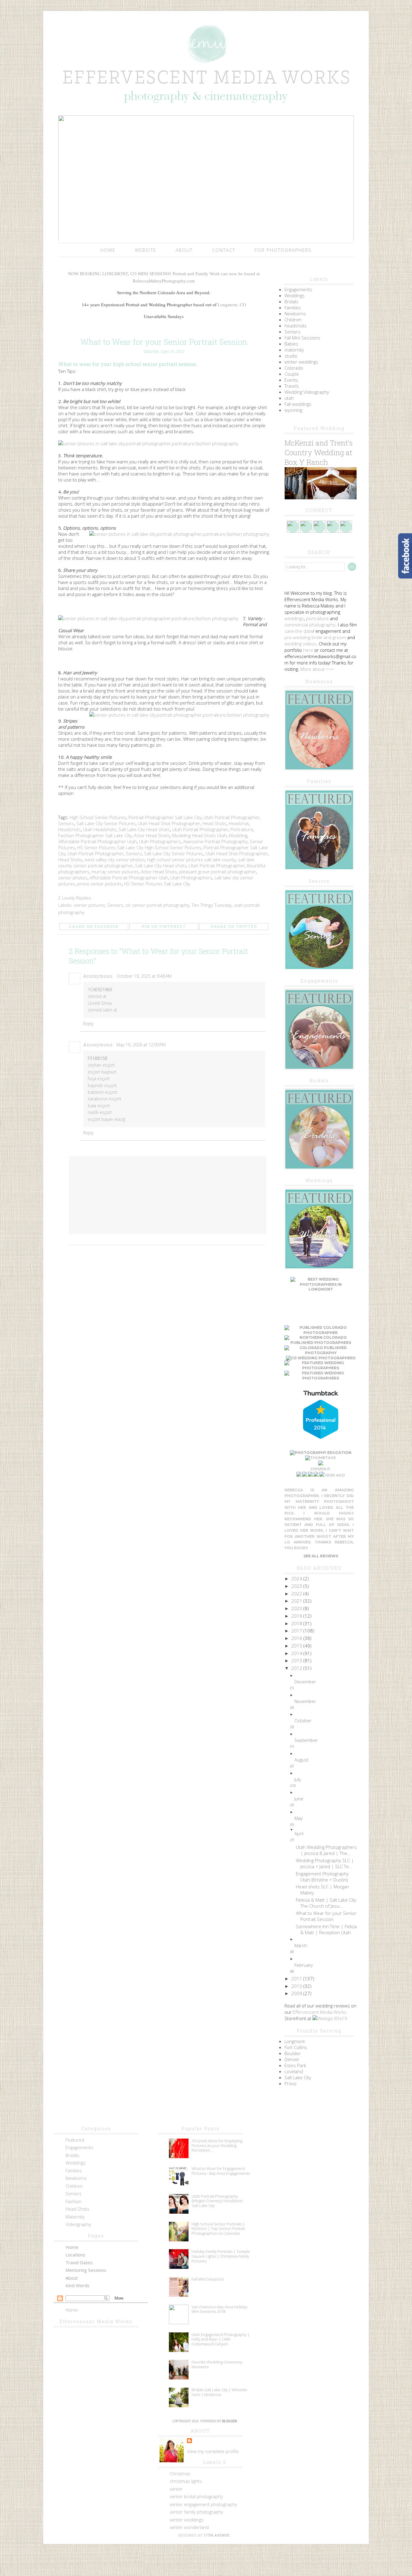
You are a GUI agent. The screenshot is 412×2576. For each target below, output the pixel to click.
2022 (297, 1594)
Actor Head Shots (152, 835)
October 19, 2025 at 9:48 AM (144, 976)
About (184, 250)
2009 (297, 1993)
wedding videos (300, 644)
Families (293, 307)
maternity (294, 350)
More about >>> (317, 669)
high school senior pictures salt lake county (192, 859)
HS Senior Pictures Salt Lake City (110, 847)
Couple (292, 374)
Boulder (293, 2053)
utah (289, 398)
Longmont (295, 2041)
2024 (297, 1578)
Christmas (180, 2474)
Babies (291, 344)
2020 (297, 1608)
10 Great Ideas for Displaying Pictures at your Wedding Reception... (217, 2145)
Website (146, 250)
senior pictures (90, 905)
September (306, 1740)
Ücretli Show (100, 1003)
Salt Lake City (298, 2077)
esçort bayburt (102, 1072)
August (301, 1760)
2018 (297, 1623)
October (303, 1720)
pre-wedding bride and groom (315, 637)
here (308, 650)
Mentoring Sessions (86, 2270)
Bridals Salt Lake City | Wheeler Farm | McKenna (219, 2392)
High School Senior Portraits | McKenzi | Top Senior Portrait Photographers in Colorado (218, 2229)
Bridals (291, 301)
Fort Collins (296, 2047)
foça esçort (99, 1078)
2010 (297, 1986)
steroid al (97, 996)
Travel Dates (79, 2262)
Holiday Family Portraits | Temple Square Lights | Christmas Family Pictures (221, 2256)
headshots (296, 326)
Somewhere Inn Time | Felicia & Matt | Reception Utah (326, 1929)
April (299, 1833)
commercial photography (310, 625)
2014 (297, 1653)
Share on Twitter (234, 926)
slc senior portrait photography (157, 905)
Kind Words (78, 2285)
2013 (297, 1660)
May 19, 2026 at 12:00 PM (141, 1045)
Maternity (75, 2217)
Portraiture (242, 829)
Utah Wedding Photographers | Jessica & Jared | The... (326, 1850)
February (304, 1965)
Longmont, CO (232, 304)
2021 (297, 1601)
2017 (297, 1631)
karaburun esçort (105, 1099)
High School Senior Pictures (98, 817)
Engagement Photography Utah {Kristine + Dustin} (322, 1877)
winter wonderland (189, 2527)
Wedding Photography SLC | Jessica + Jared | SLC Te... (325, 1863)
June (299, 1799)
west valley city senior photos (115, 859)
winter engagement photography (203, 2504)
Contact (224, 250)
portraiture (317, 618)
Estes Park (295, 2065)
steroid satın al (102, 1010)
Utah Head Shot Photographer (169, 823)
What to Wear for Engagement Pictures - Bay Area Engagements (221, 2171)
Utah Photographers (160, 841)
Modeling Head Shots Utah (200, 835)
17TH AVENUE (217, 2535)
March (301, 1945)
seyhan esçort (101, 1065)
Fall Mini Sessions (302, 338)
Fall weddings (298, 404)
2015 (297, 1646)
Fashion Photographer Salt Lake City (95, 835)
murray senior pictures (115, 872)
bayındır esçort (102, 1085)
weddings (294, 618)
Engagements (298, 289)
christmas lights (186, 2481)
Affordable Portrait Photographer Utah (98, 841)
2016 (297, 1638)
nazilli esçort (100, 1112)
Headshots (70, 829)
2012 (297, 1668)
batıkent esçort (103, 1092)
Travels (292, 386)
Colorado (294, 368)
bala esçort (99, 1106)
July (298, 1779)
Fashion (73, 2201)
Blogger (230, 2421)
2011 (297, 1979)
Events (291, 380)
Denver (292, 2059)
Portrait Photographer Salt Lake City (165, 817)
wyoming (293, 410)
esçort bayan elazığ (106, 1119)
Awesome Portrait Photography (215, 841)
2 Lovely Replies (75, 898)
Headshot (239, 823)
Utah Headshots (100, 829)
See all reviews (321, 1556)
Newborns (295, 314)
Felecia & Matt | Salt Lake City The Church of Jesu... (326, 1903)
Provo (290, 2083)
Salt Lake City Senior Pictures (106, 823)
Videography (78, 2224)
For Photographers (283, 250)
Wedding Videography (307, 392)
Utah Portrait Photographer (232, 817)
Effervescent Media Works (320, 2012)
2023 (297, 1586)
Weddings (295, 295)
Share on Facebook (94, 926)
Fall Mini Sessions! (208, 2279)
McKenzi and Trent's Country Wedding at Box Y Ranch (319, 452)
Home (108, 250)
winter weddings (301, 362)
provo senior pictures (100, 884)
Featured (75, 2140)
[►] (326, 1676)
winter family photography (196, 2512)
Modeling (238, 835)
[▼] (326, 1830)
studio (291, 356)
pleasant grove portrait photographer (218, 872)
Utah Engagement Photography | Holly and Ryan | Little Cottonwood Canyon (221, 2339)
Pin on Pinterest (164, 926)
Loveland (294, 2071)
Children (293, 320)
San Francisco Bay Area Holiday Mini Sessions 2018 (219, 2309)
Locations (75, 2255)
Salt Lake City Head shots (144, 829)
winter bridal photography (196, 2496)
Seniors (66, 823)
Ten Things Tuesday (212, 905)
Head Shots (214, 823)
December (305, 1682)
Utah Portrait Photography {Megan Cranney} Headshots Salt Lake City (217, 2201)
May (298, 1818)
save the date (299, 631)
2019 (297, 1616)
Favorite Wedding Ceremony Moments (217, 2364)
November (305, 1701)
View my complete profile (213, 2451)
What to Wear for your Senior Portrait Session (326, 1916)
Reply (88, 1024)
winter (176, 2489)
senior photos (73, 878)
